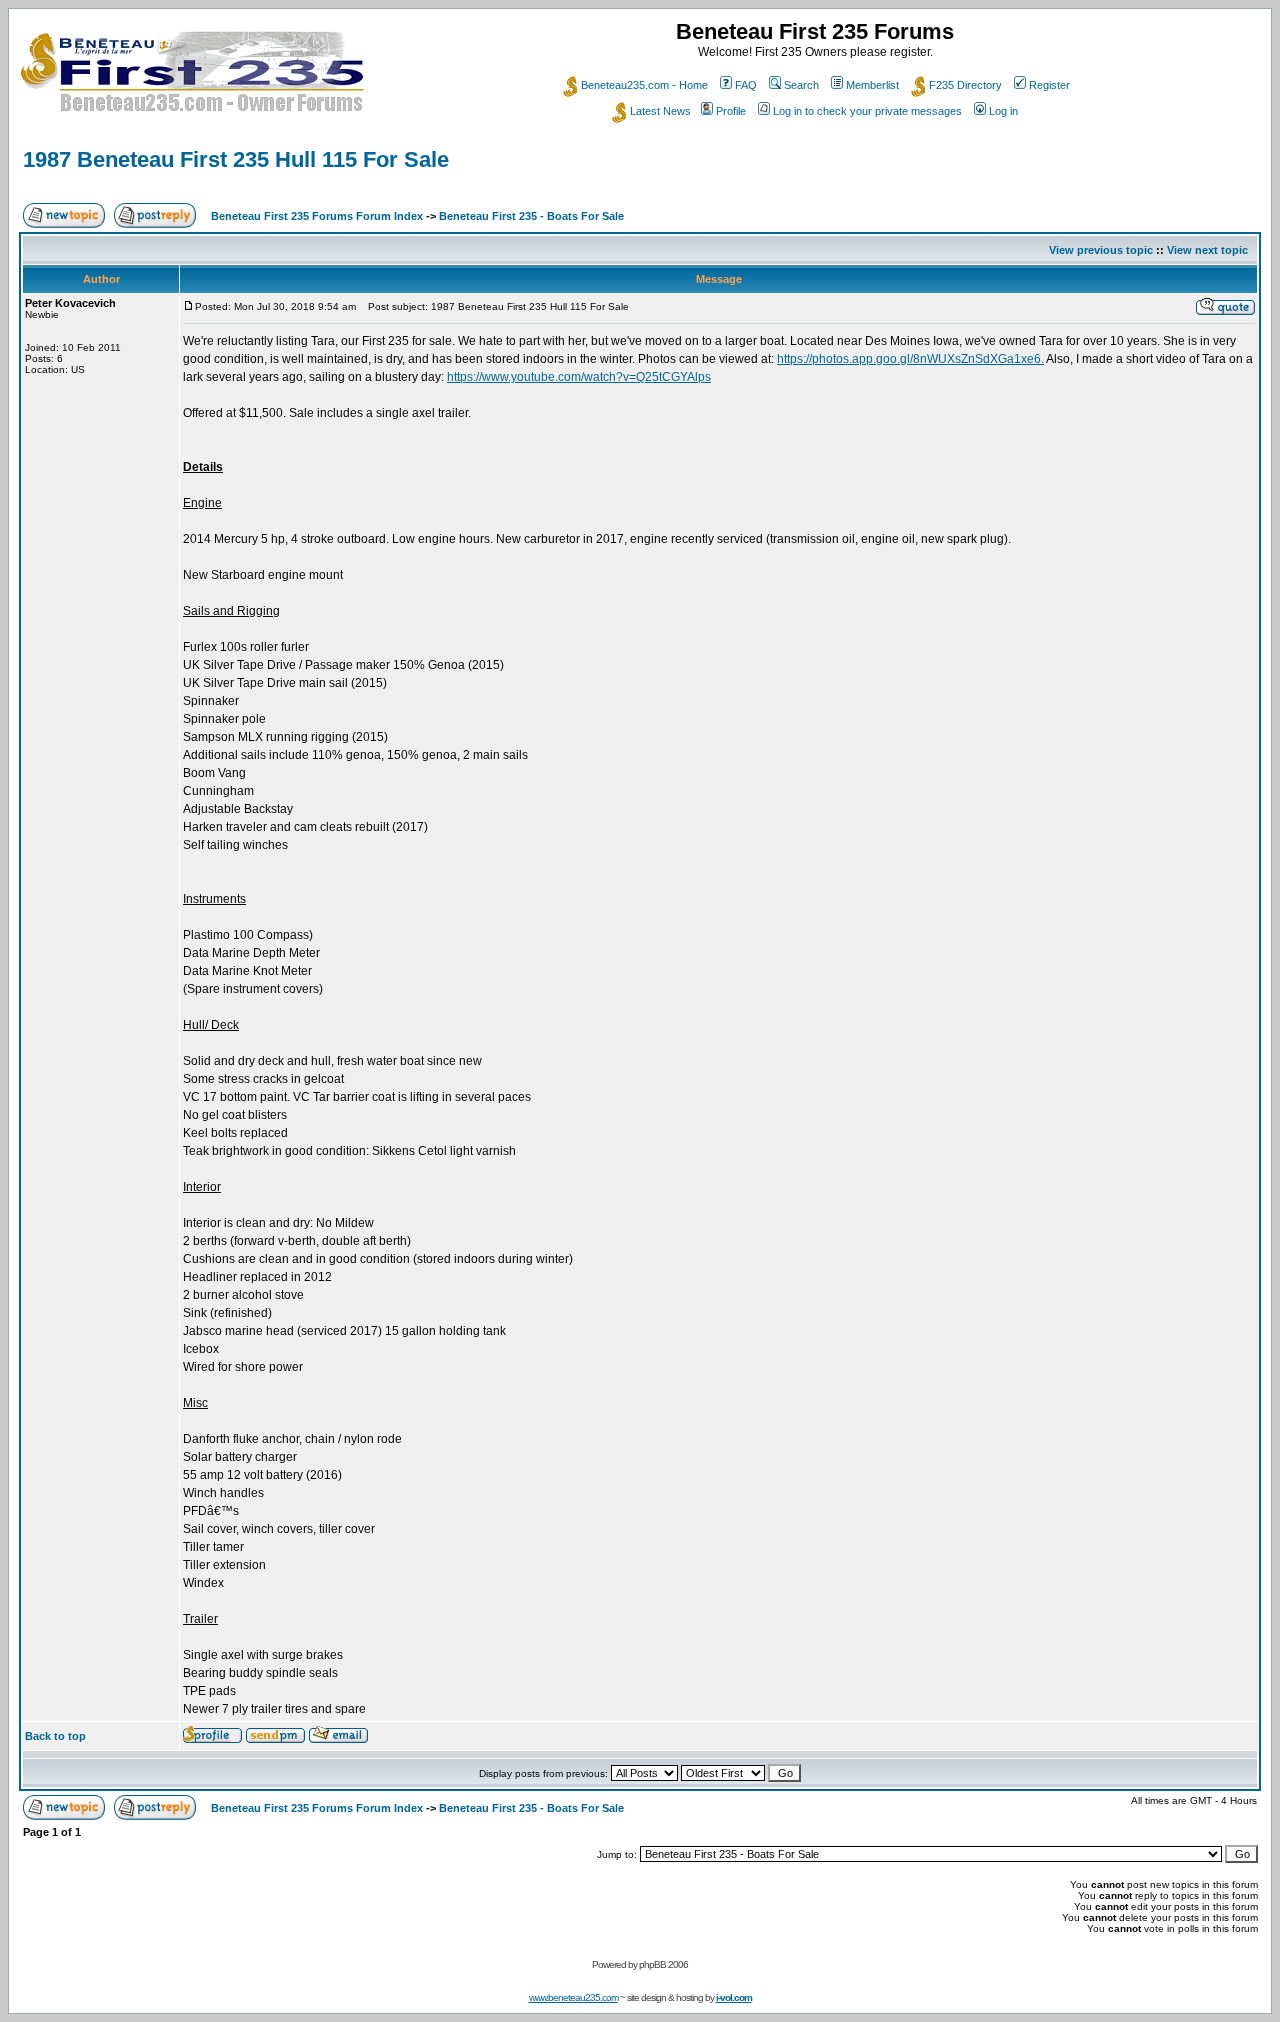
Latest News (660, 111)
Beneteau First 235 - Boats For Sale (531, 216)
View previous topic (1101, 250)
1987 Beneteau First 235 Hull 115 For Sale (236, 159)
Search (801, 85)
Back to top (55, 1736)
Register (1049, 85)
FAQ (746, 85)
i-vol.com (734, 1997)
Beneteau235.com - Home (644, 85)
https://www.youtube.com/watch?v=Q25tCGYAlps (579, 377)
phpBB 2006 (663, 1964)
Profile (731, 111)
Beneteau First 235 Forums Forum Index (317, 216)
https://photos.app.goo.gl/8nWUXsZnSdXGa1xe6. (910, 359)
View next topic (1207, 250)
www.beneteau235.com (573, 1997)
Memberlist (872, 85)
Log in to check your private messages (867, 111)
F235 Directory (965, 85)
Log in (1003, 111)
